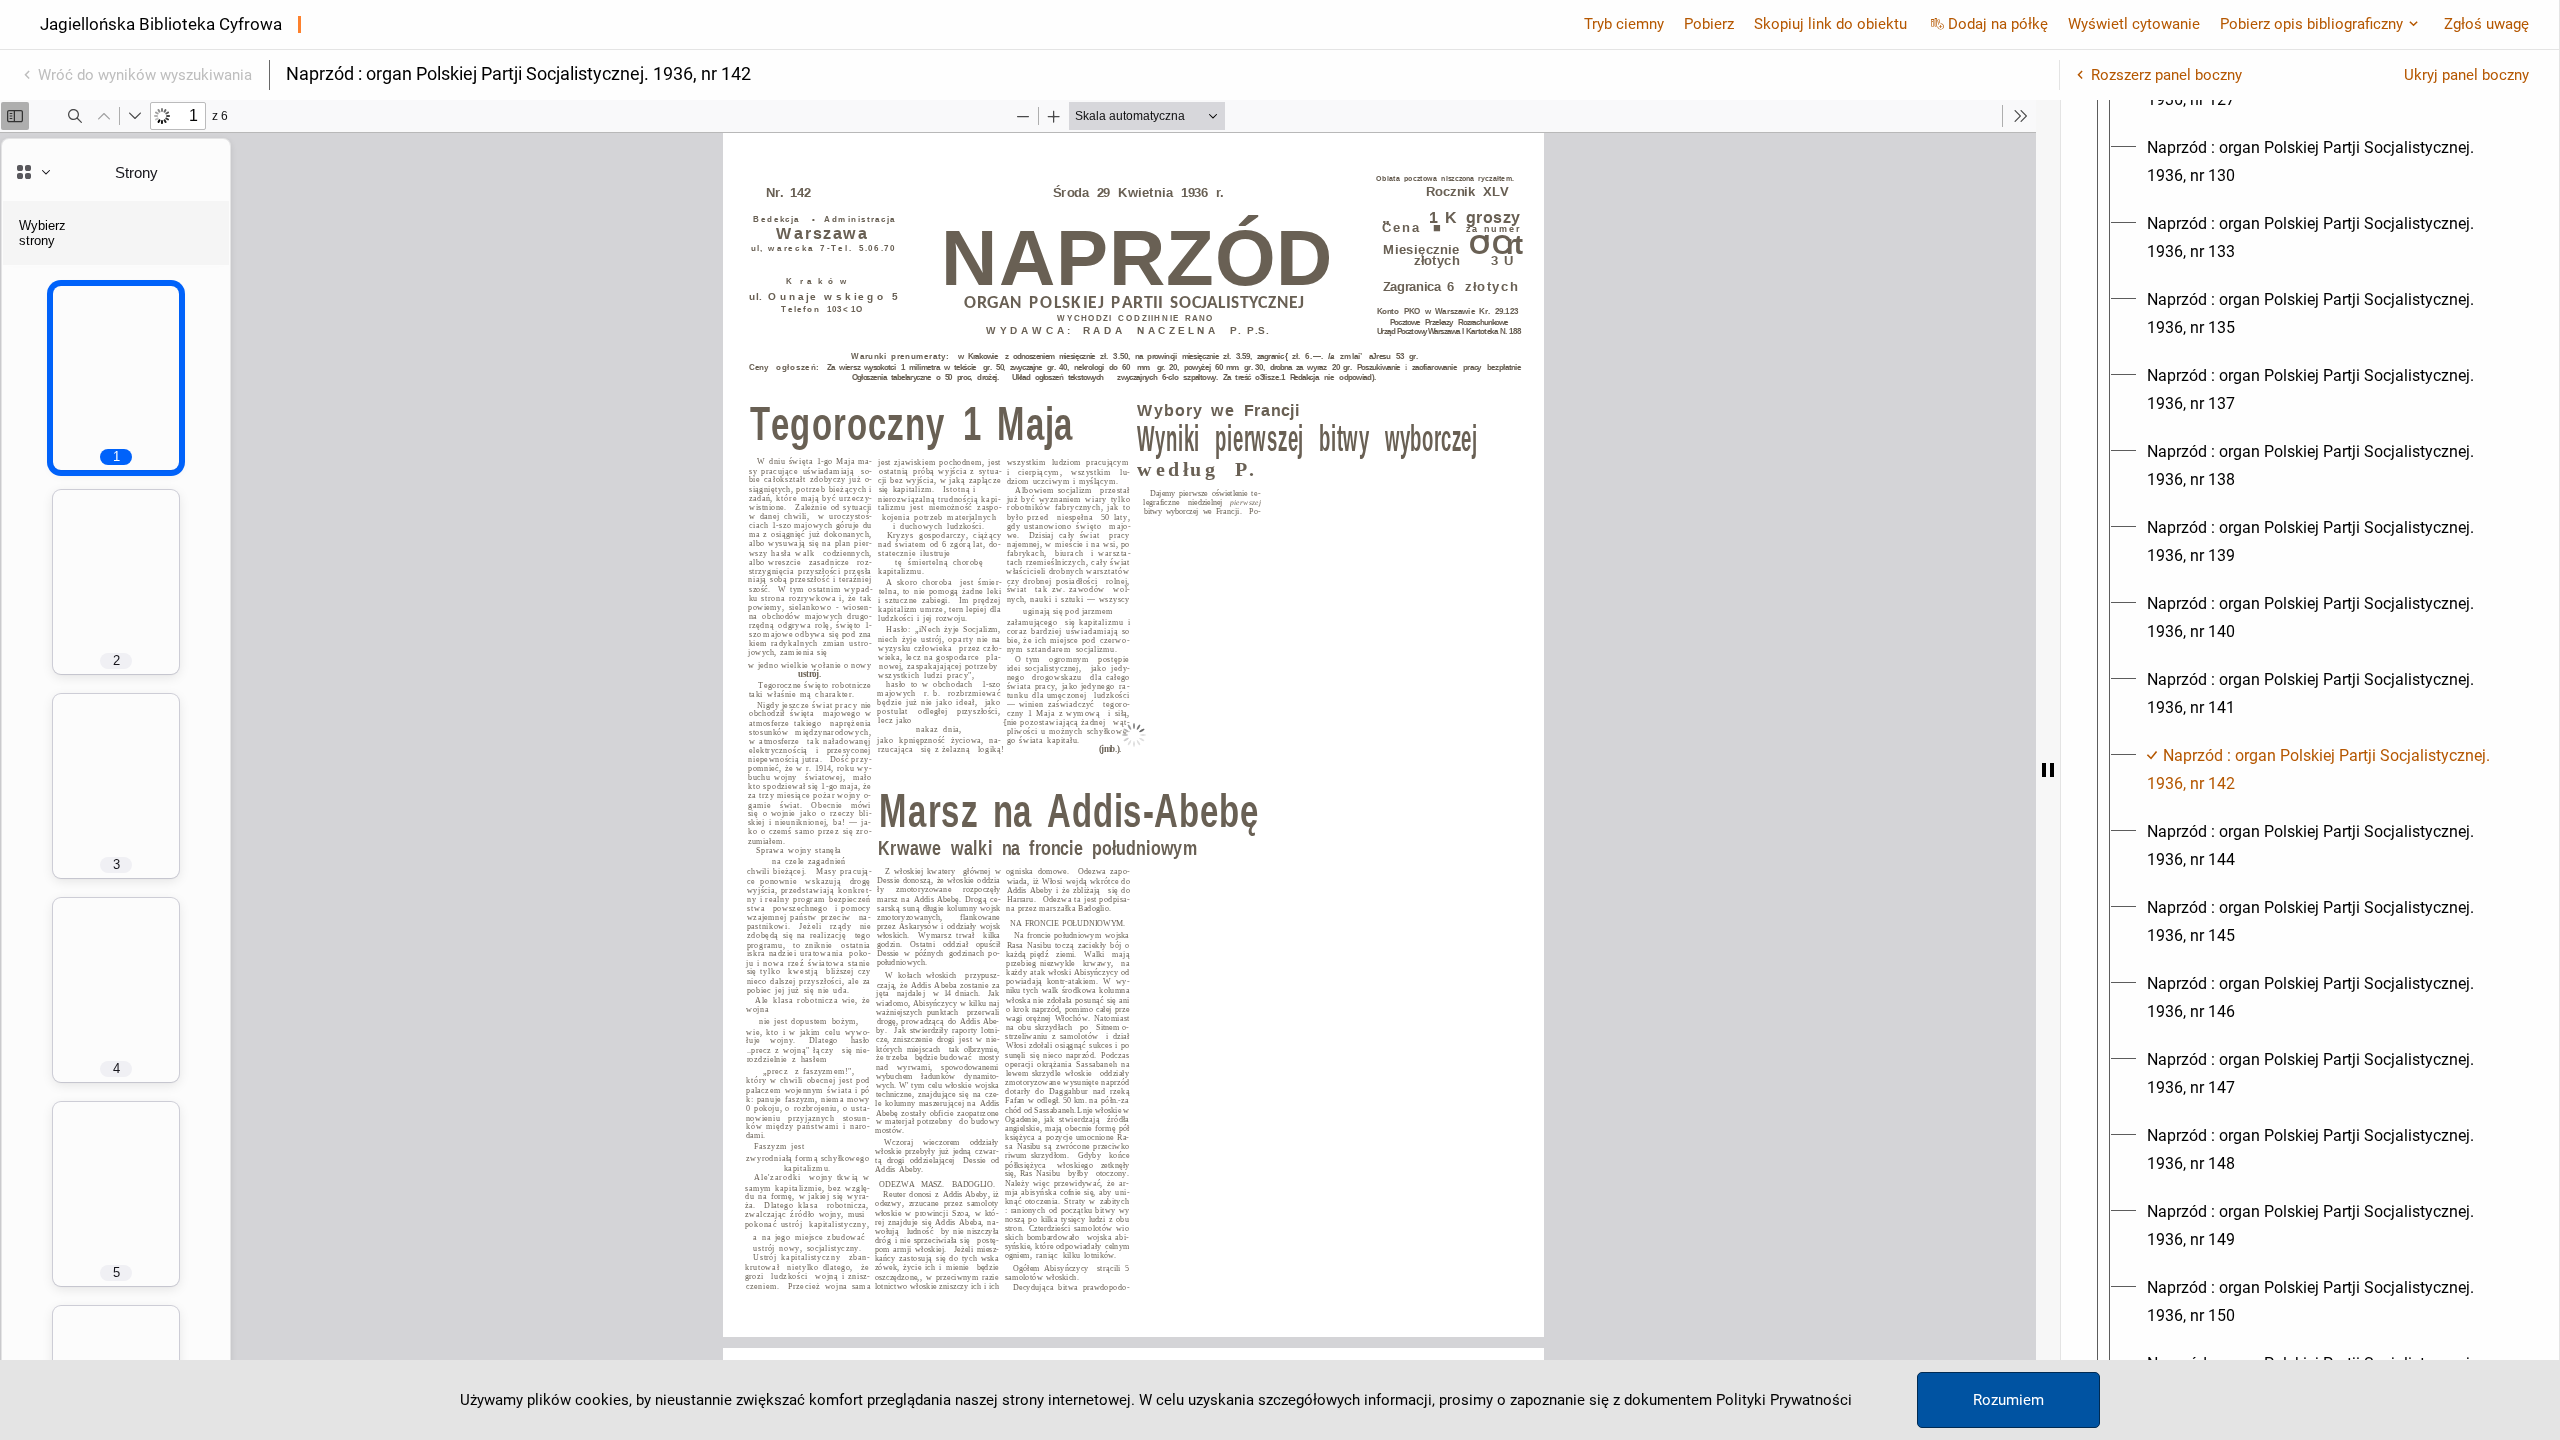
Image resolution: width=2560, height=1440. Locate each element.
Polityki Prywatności (1784, 1400)
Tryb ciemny (1624, 24)
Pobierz (1709, 24)
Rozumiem (2008, 1400)
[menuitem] (2328, 162)
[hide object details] (2048, 770)
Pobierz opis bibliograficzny (2311, 24)
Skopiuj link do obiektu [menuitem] (1830, 24)
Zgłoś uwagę (2486, 24)
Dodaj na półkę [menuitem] (1998, 24)
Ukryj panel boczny (2466, 75)
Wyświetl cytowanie (2134, 24)
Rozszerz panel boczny (2166, 75)
